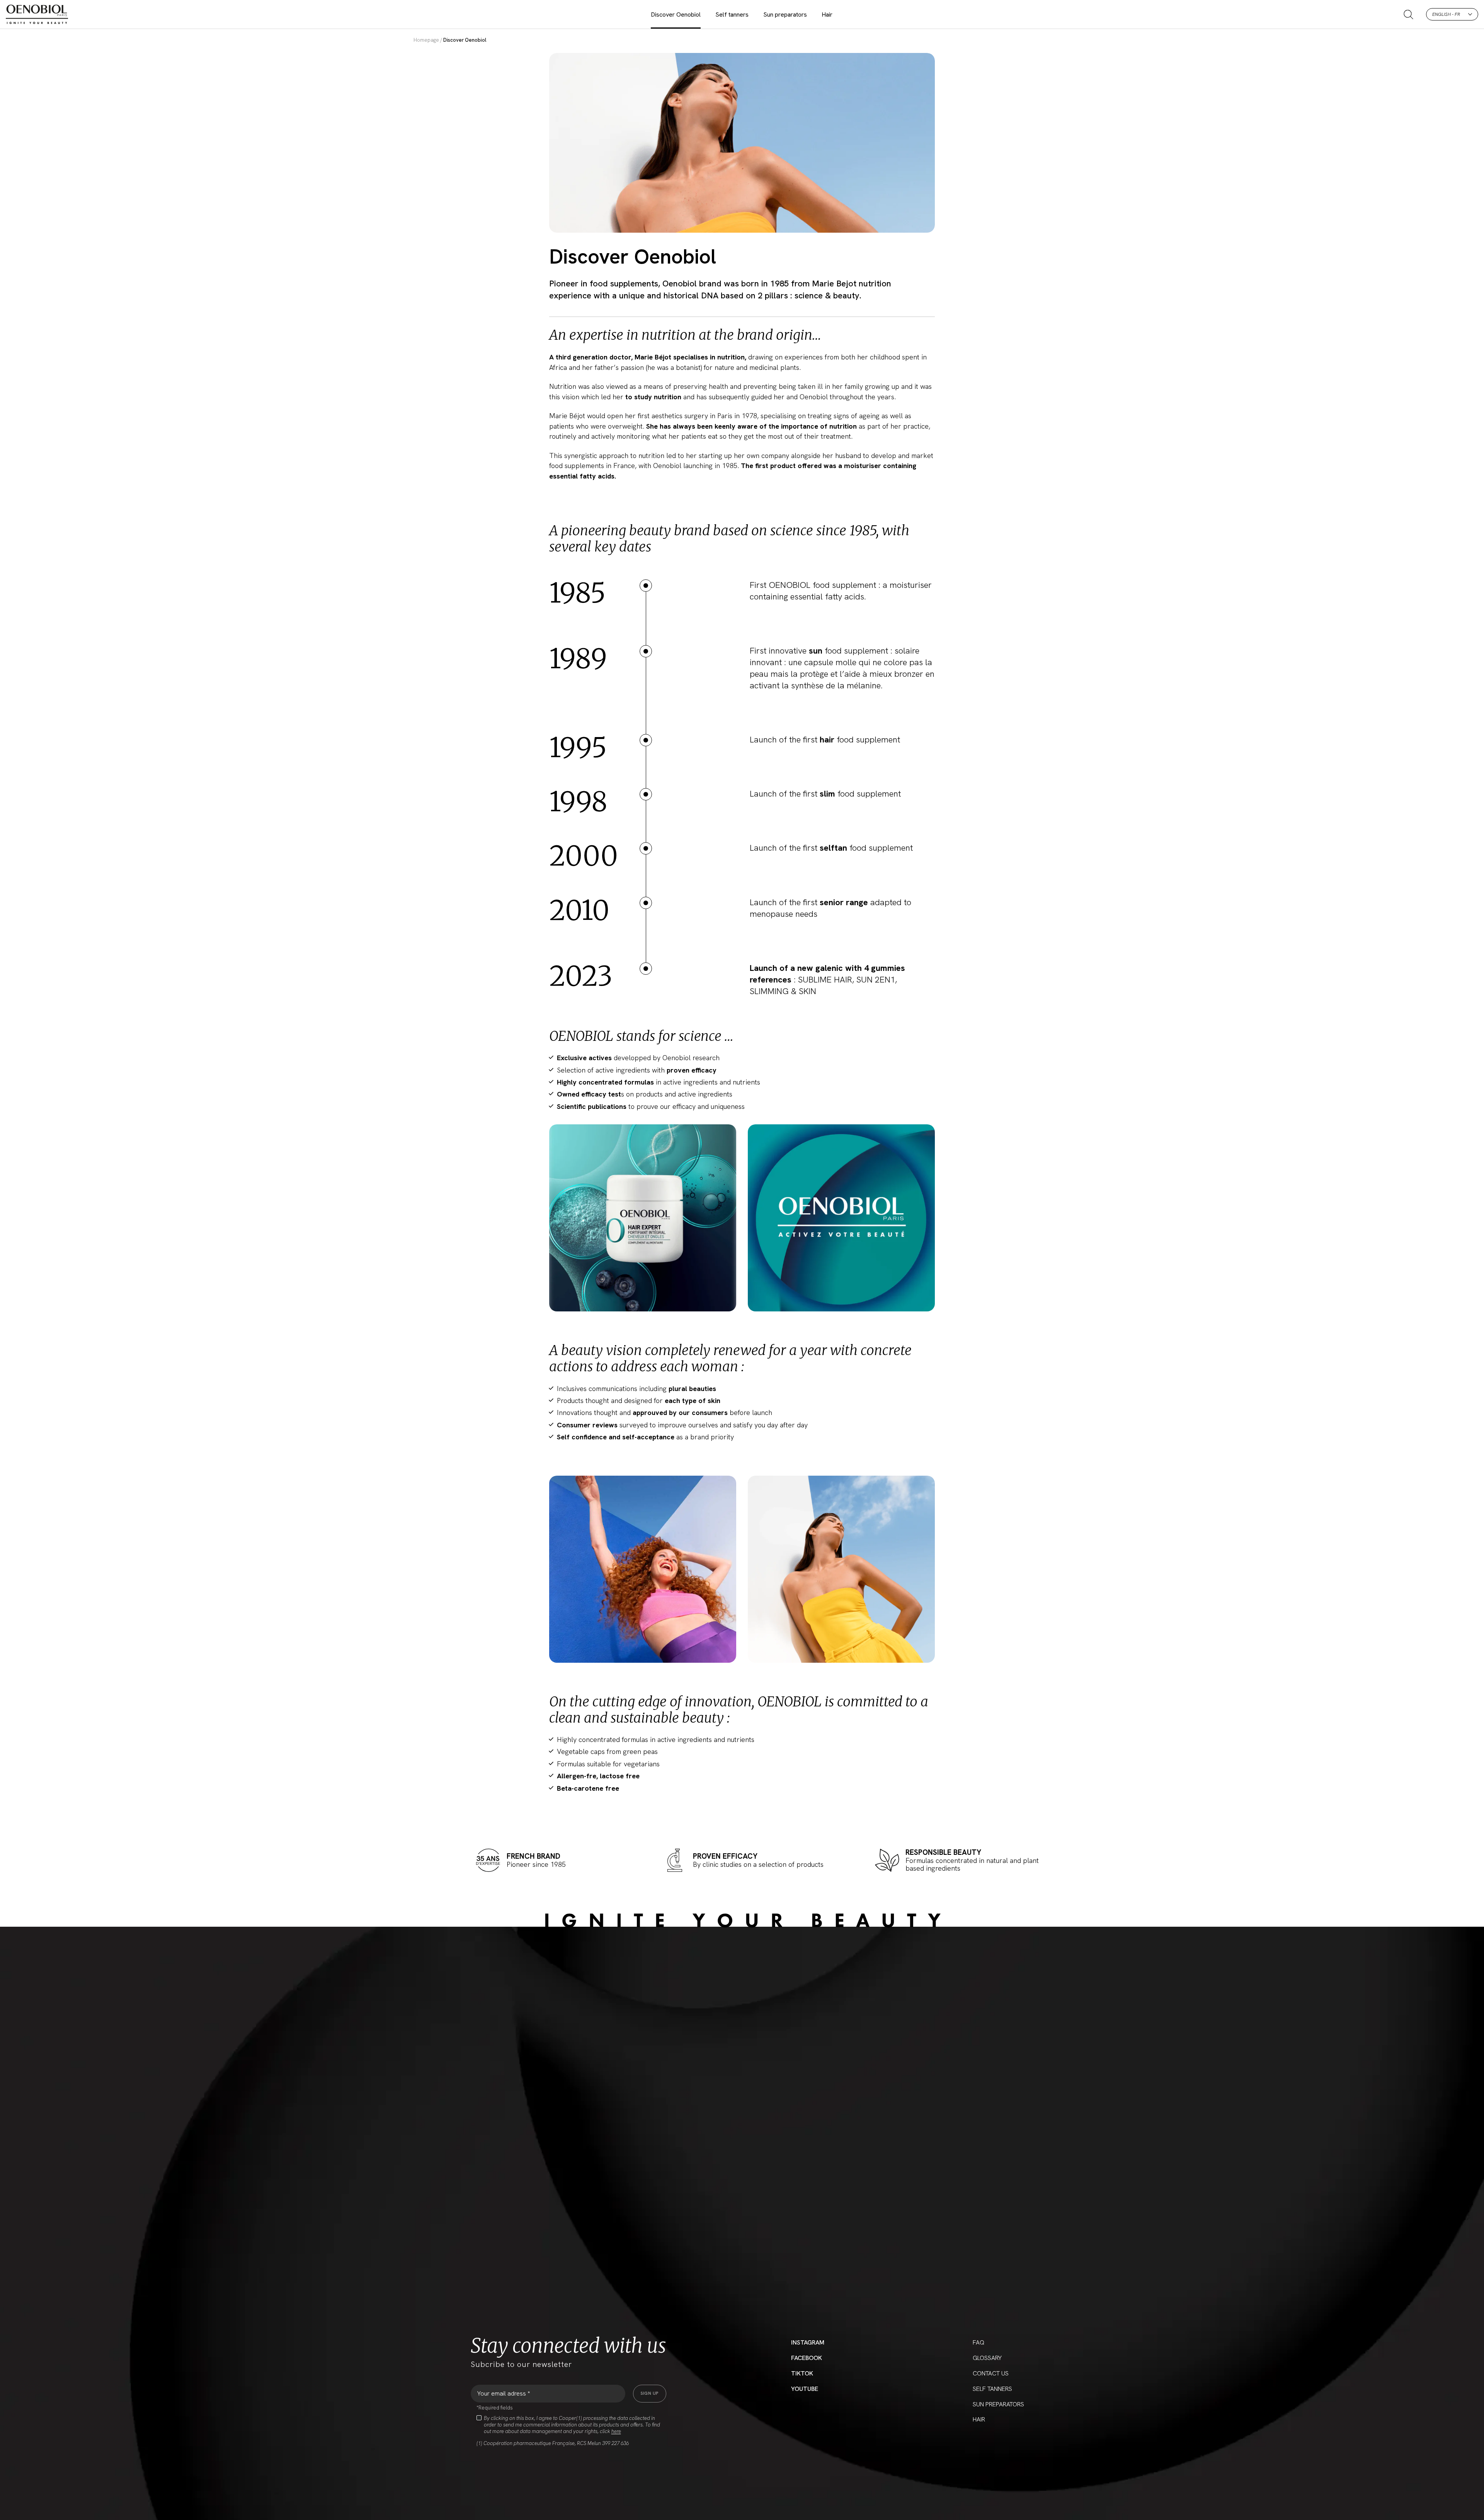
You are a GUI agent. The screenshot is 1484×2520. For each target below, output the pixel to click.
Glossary (987, 2358)
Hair (827, 14)
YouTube (805, 2389)
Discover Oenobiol (676, 14)
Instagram (808, 2342)
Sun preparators (785, 14)
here (616, 2431)
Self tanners (732, 14)
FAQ (979, 2342)
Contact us (991, 2373)
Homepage (426, 40)
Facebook (807, 2358)
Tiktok (802, 2373)
